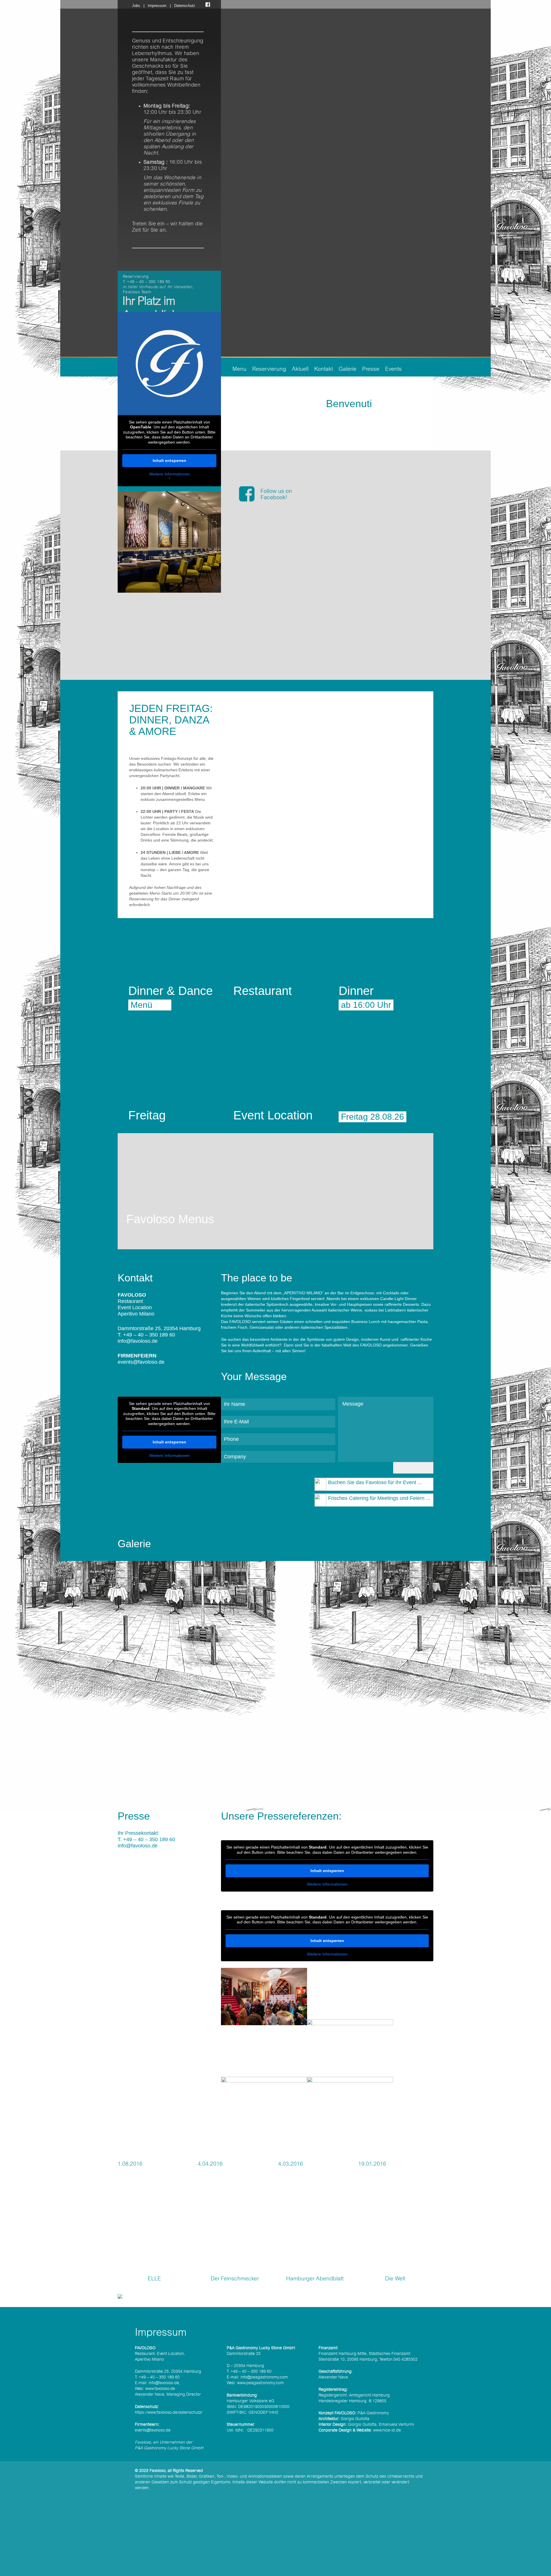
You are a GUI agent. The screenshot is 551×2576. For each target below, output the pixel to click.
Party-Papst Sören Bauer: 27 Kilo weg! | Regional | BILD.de (278, 2143)
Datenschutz (185, 6)
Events (393, 369)
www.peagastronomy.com (260, 2383)
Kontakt (324, 369)
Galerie (348, 369)
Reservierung (269, 369)
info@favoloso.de (138, 1341)
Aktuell (300, 369)
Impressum (157, 6)
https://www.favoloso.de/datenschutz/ (169, 2413)
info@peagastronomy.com (264, 2377)
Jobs (136, 6)
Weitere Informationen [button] (169, 474)
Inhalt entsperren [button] (169, 460)
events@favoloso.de (141, 1362)
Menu (239, 369)
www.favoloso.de (160, 2389)
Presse (371, 369)
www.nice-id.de (387, 2430)
